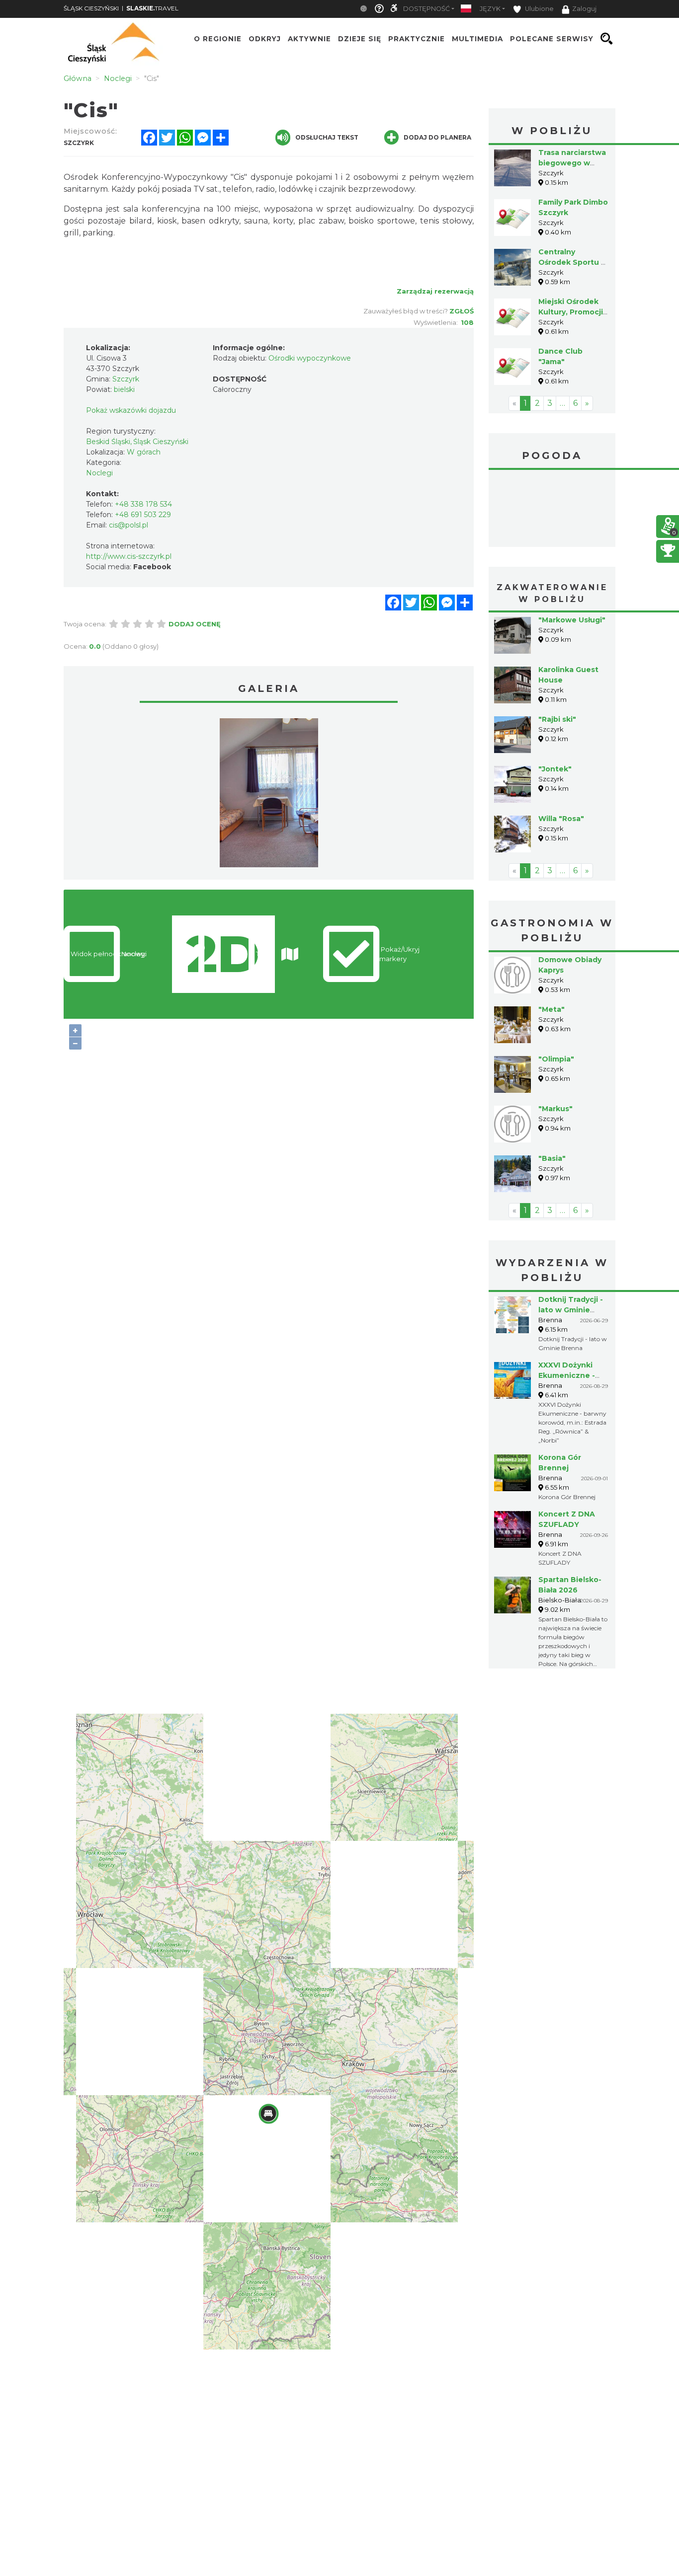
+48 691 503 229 (143, 515)
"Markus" (555, 1109)
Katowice (552, 510)
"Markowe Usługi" (572, 620)
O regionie (218, 39)
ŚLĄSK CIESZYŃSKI (91, 8)
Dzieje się (360, 39)
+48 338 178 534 (143, 504)
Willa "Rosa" (561, 819)
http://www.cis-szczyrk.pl (129, 556)
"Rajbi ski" (557, 719)
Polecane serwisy (552, 39)
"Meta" (552, 1009)
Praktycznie (417, 39)
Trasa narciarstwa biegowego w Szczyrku (572, 163)
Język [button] (490, 9)
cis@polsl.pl (128, 525)
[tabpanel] (269, 795)
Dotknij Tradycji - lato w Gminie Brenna (571, 1310)
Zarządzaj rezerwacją (435, 291)
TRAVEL (152, 8)
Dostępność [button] (426, 9)
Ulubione (539, 9)
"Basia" (552, 1158)
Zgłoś (462, 311)
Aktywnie (309, 39)
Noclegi (99, 473)
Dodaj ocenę (195, 624)
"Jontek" (555, 769)
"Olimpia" (556, 1059)
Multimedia (477, 39)
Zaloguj (584, 9)
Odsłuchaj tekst (327, 137)
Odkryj (265, 39)
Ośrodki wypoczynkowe (310, 358)
